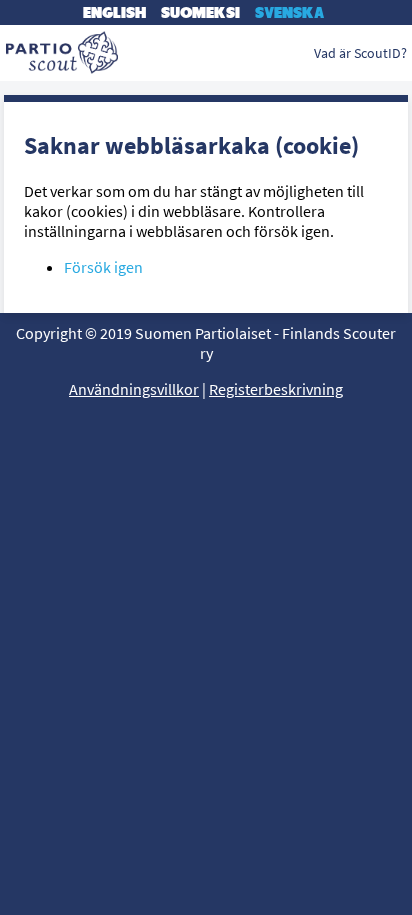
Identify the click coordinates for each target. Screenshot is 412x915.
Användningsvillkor (134, 389)
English (114, 12)
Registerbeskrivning (276, 389)
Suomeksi (200, 12)
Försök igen (103, 267)
